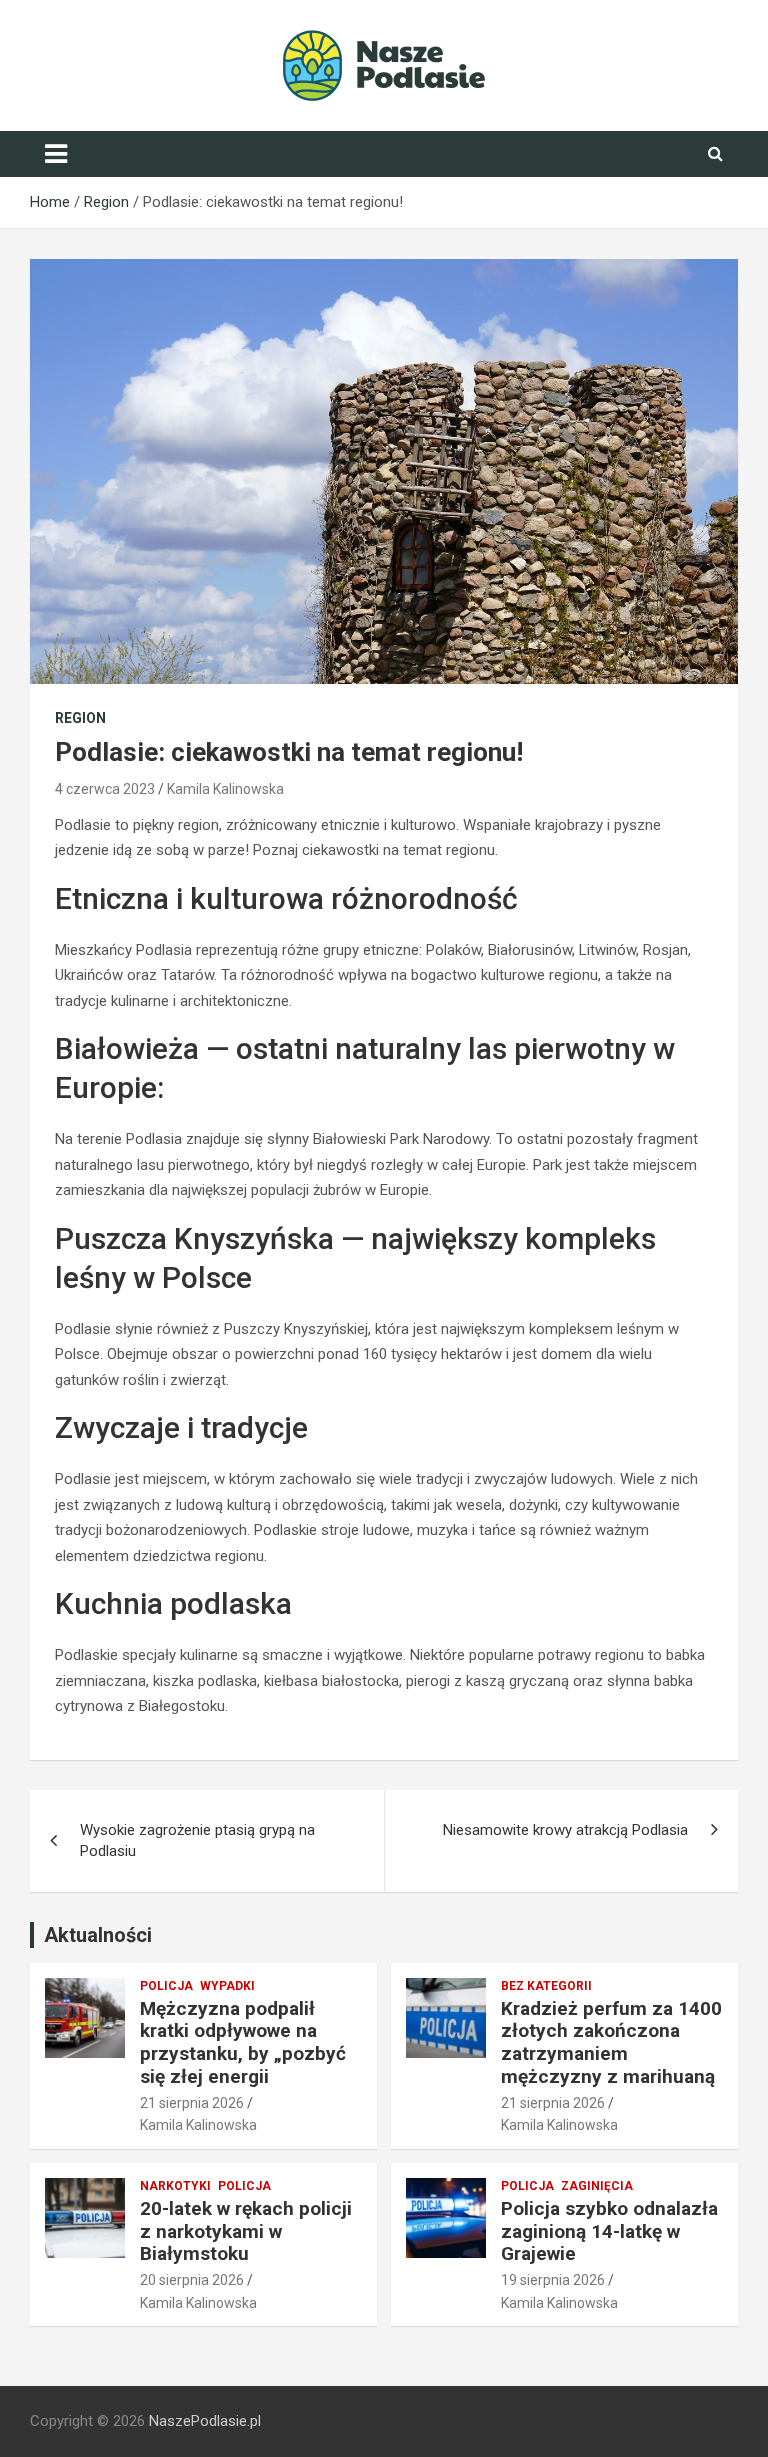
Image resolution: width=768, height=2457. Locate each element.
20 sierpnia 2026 (192, 2280)
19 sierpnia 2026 (553, 2280)
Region (80, 718)
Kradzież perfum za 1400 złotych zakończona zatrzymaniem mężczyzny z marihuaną (611, 2042)
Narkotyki (175, 2186)
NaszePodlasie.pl (205, 2421)
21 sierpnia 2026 (192, 2103)
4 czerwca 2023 (105, 789)
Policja (166, 1986)
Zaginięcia (597, 2186)
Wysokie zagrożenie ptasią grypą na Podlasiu (197, 1840)
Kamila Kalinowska (225, 789)
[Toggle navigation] (56, 154)
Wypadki (227, 1986)
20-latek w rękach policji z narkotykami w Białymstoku (246, 2231)
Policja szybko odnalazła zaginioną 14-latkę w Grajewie (609, 2231)
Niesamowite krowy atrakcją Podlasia (565, 1830)
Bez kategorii (546, 1986)
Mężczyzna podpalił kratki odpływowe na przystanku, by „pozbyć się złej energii (243, 2042)
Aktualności (98, 1935)
